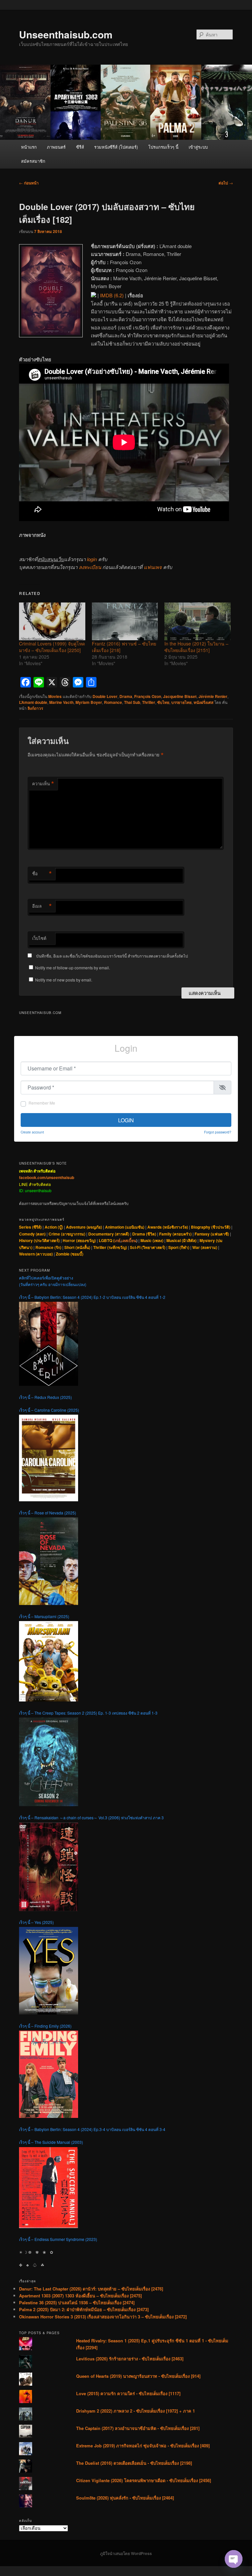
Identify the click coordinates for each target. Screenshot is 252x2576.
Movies (55, 696)
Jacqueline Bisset (180, 696)
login (92, 559)
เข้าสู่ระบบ (198, 147)
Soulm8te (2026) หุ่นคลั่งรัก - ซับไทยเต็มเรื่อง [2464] (125, 2498)
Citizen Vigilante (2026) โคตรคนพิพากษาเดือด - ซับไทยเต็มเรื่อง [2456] (144, 2480)
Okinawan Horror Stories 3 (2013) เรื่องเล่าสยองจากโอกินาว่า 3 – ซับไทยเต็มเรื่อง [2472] (103, 2317)
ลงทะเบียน (90, 567)
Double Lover (105, 696)
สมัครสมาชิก (33, 161)
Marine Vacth (61, 702)
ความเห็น (43, 784)
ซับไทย (163, 702)
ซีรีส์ (80, 147)
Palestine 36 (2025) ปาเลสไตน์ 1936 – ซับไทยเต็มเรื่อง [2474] (77, 2302)
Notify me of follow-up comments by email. (73, 968)
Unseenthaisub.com (66, 34)
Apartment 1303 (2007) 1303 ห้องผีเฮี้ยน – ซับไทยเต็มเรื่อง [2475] (80, 2296)
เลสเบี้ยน (129, 1240)
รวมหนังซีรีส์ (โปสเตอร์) (116, 147)
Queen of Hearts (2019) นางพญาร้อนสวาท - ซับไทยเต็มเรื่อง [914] (138, 2376)
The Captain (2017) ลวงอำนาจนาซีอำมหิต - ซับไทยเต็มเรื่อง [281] (138, 2428)
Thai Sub (132, 702)
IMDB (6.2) (112, 295)
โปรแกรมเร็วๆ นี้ (163, 147)
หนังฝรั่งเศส (203, 702)
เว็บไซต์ (39, 938)
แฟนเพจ (153, 567)
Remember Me (42, 1103)
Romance (113, 702)
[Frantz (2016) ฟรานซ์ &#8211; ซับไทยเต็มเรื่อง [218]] (125, 621)
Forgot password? (218, 1132)
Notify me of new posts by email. (64, 980)
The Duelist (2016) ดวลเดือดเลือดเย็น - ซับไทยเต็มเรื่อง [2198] (134, 2463)
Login (126, 1120)
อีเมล (42, 906)
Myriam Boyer (89, 702)
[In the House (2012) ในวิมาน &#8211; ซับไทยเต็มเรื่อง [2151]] (198, 621)
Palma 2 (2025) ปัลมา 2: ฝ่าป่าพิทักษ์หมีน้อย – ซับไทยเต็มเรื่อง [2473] (84, 2309)
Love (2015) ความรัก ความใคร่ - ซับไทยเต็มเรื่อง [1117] (128, 2393)
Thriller (149, 702)
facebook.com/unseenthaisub (47, 1177)
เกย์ (117, 1240)
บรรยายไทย (181, 702)
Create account (32, 1132)
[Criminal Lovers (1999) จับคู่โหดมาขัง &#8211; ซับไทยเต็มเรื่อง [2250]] (52, 621)
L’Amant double (33, 702)
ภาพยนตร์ (56, 147)
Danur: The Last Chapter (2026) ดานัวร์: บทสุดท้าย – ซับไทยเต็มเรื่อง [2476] (91, 2289)
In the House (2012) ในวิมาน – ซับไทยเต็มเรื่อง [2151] (196, 647)
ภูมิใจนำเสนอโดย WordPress (126, 2553)
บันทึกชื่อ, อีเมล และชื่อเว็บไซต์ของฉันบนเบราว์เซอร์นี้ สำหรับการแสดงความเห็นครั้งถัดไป (112, 956)
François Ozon (148, 696)
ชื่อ (42, 874)
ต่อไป (226, 183)
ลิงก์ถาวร (35, 708)
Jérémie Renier (213, 696)
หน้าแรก (29, 147)
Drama (126, 696)
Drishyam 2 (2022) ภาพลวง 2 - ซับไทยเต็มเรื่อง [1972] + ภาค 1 (136, 2411)
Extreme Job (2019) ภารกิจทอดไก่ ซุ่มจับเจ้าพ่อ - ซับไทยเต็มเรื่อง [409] (143, 2446)
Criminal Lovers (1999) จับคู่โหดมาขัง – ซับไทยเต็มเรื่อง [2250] (52, 647)
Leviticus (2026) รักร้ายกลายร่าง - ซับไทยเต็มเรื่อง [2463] (130, 2359)
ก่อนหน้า (29, 183)
